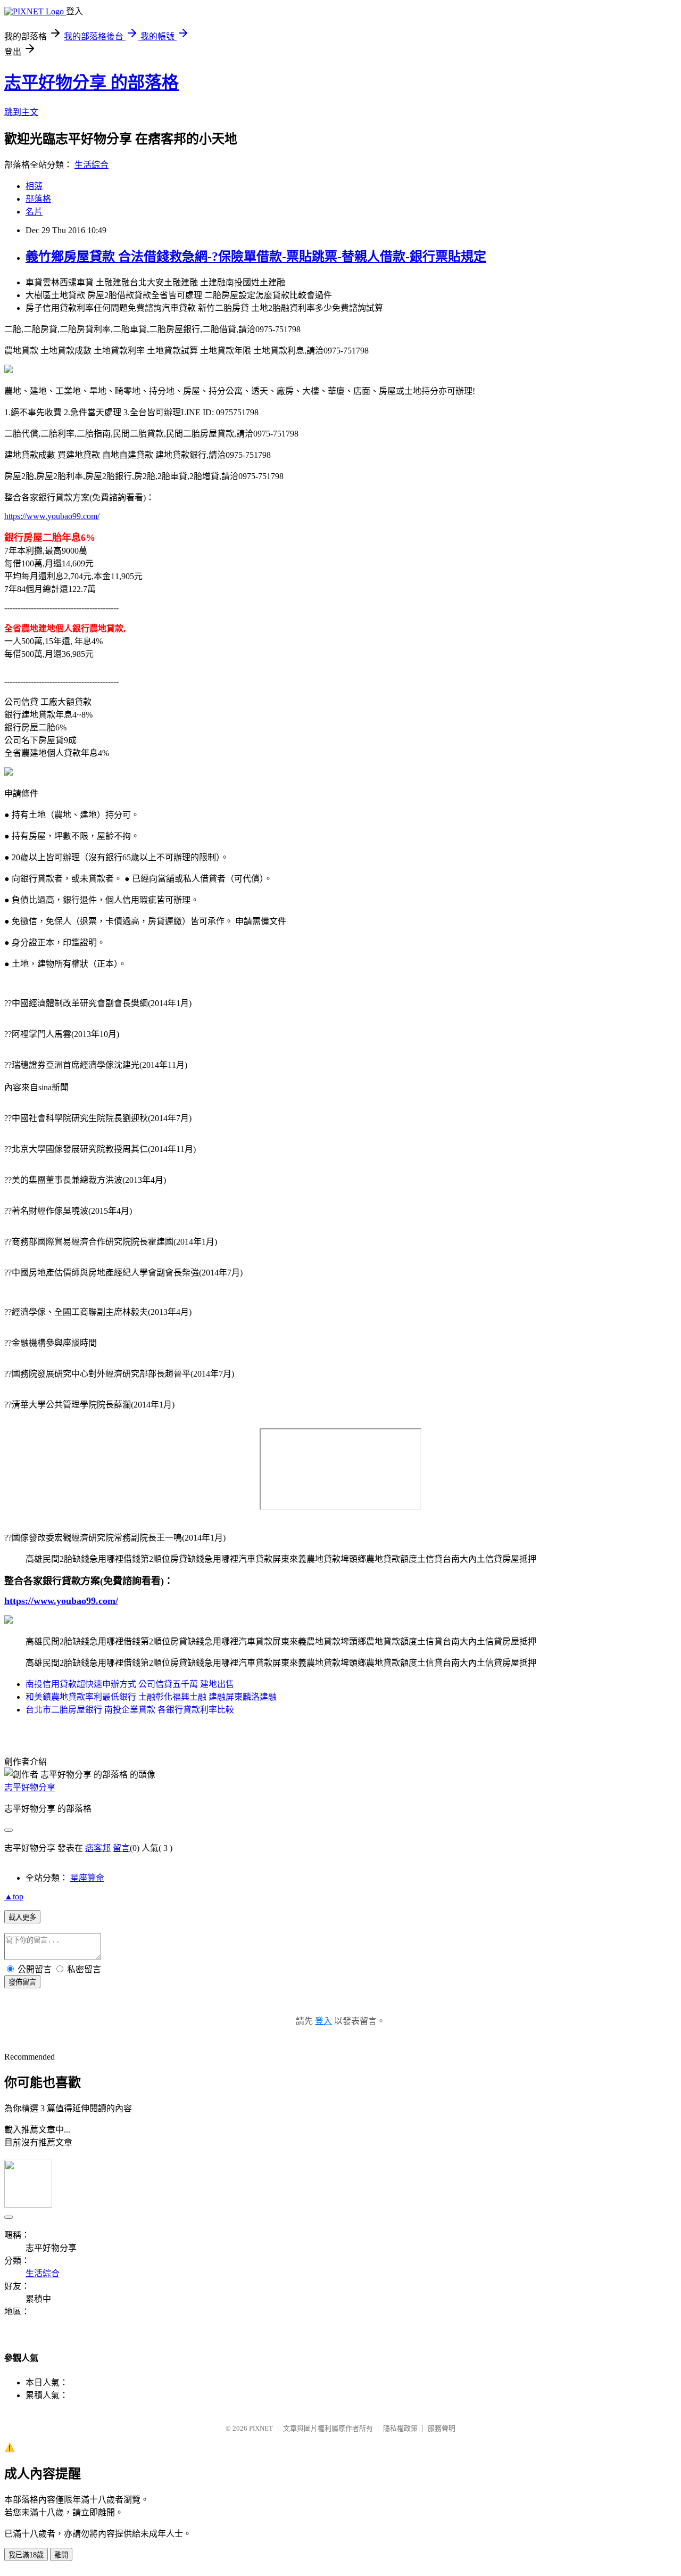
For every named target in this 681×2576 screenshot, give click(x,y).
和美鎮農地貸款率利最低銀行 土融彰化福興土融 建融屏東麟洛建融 (151, 1697)
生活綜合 (92, 165)
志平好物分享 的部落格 (92, 83)
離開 (61, 2555)
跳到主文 (21, 112)
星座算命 (87, 1878)
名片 (34, 212)
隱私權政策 (400, 2428)
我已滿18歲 (26, 2555)
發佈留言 (22, 1982)
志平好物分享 (30, 1787)
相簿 (34, 186)
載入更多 (22, 1917)
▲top (14, 1896)
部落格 (38, 199)
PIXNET (261, 2428)
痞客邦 (98, 1848)
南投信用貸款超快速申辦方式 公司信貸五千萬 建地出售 (130, 1684)
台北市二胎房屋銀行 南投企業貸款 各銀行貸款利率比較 (130, 1710)
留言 (121, 1848)
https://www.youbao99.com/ (52, 516)
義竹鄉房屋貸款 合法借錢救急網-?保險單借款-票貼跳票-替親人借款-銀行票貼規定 (256, 257)
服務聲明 (442, 2428)
